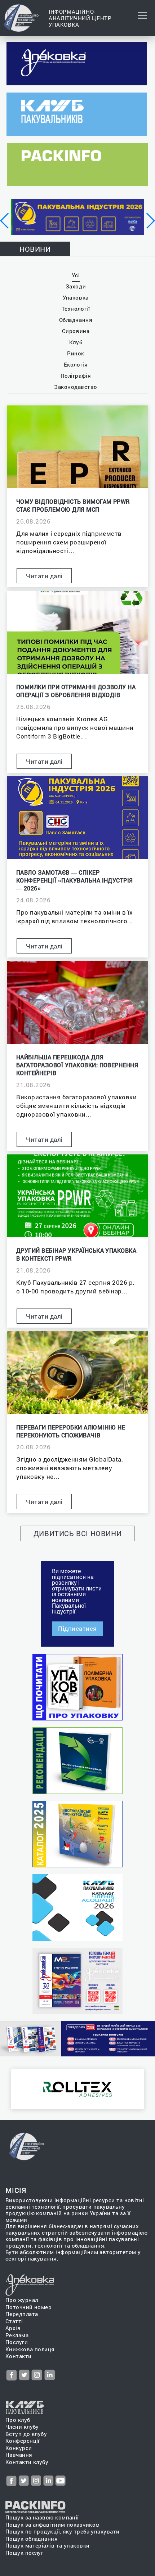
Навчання (19, 2455)
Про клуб (18, 2420)
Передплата (22, 2314)
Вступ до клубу (26, 2434)
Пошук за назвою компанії (42, 2517)
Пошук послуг (24, 2553)
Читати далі (44, 576)
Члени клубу (22, 2427)
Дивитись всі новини (78, 1533)
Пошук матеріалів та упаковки (48, 2546)
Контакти (19, 2356)
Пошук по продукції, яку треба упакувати (63, 2532)
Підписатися (77, 1628)
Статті (14, 2321)
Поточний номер (28, 2307)
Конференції (23, 2441)
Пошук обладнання (32, 2539)
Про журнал (22, 2300)
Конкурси (19, 2448)
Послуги (17, 2342)
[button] (5, 221)
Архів (13, 2328)
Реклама (17, 2335)
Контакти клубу (27, 2462)
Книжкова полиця (30, 2349)
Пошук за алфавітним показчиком (53, 2525)
